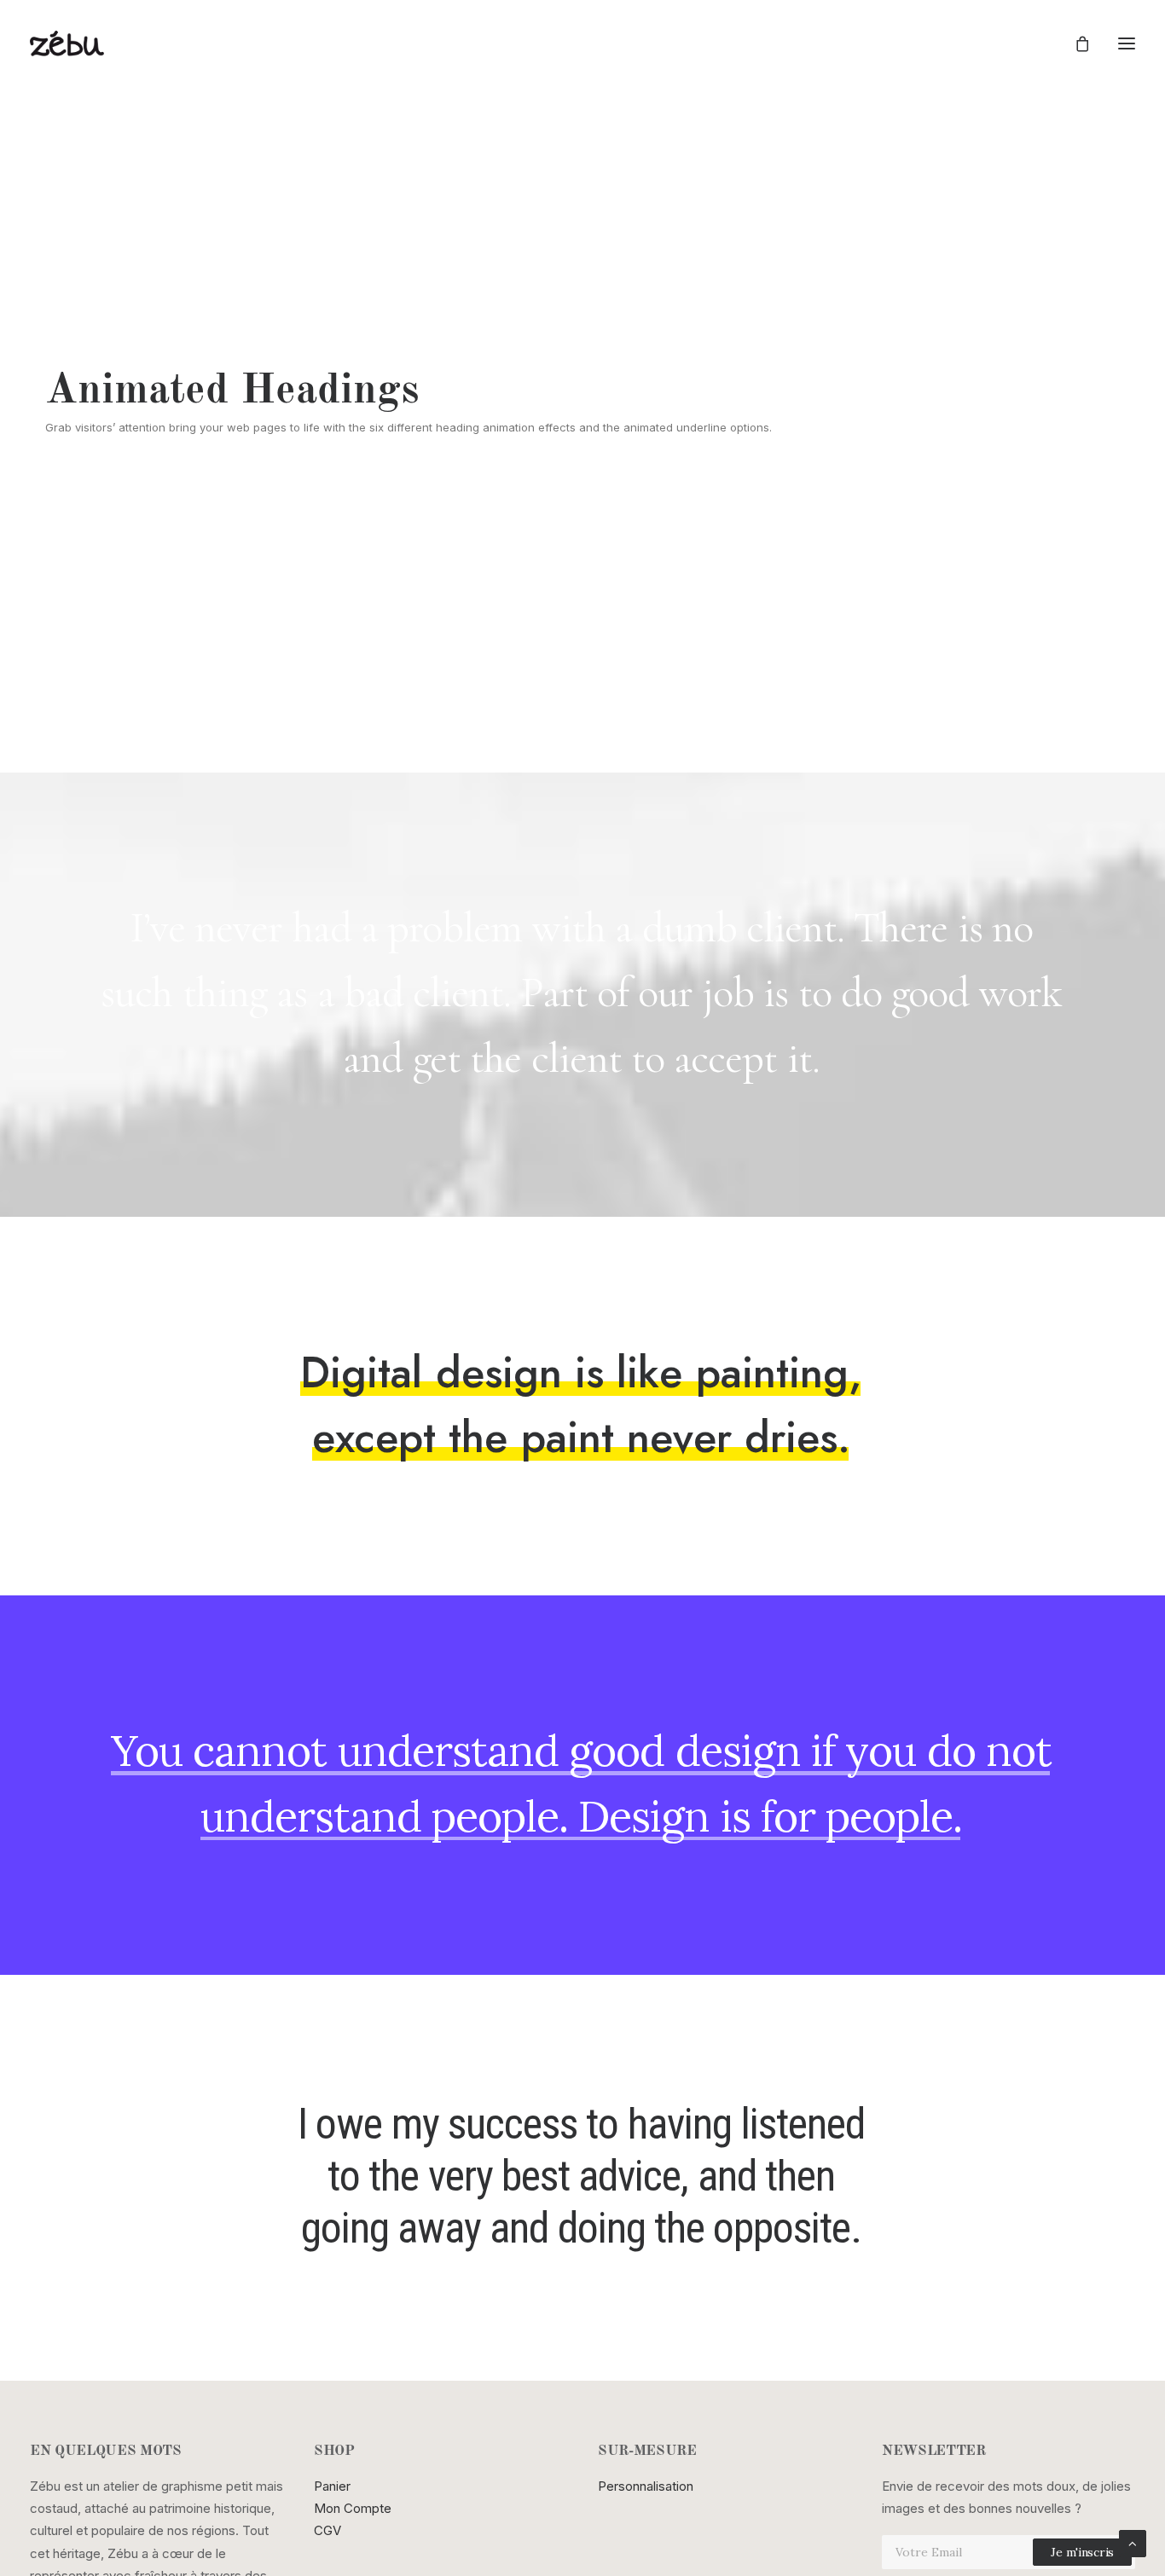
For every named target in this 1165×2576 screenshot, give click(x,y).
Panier (332, 2486)
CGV (327, 2530)
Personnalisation (646, 2486)
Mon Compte (353, 2508)
